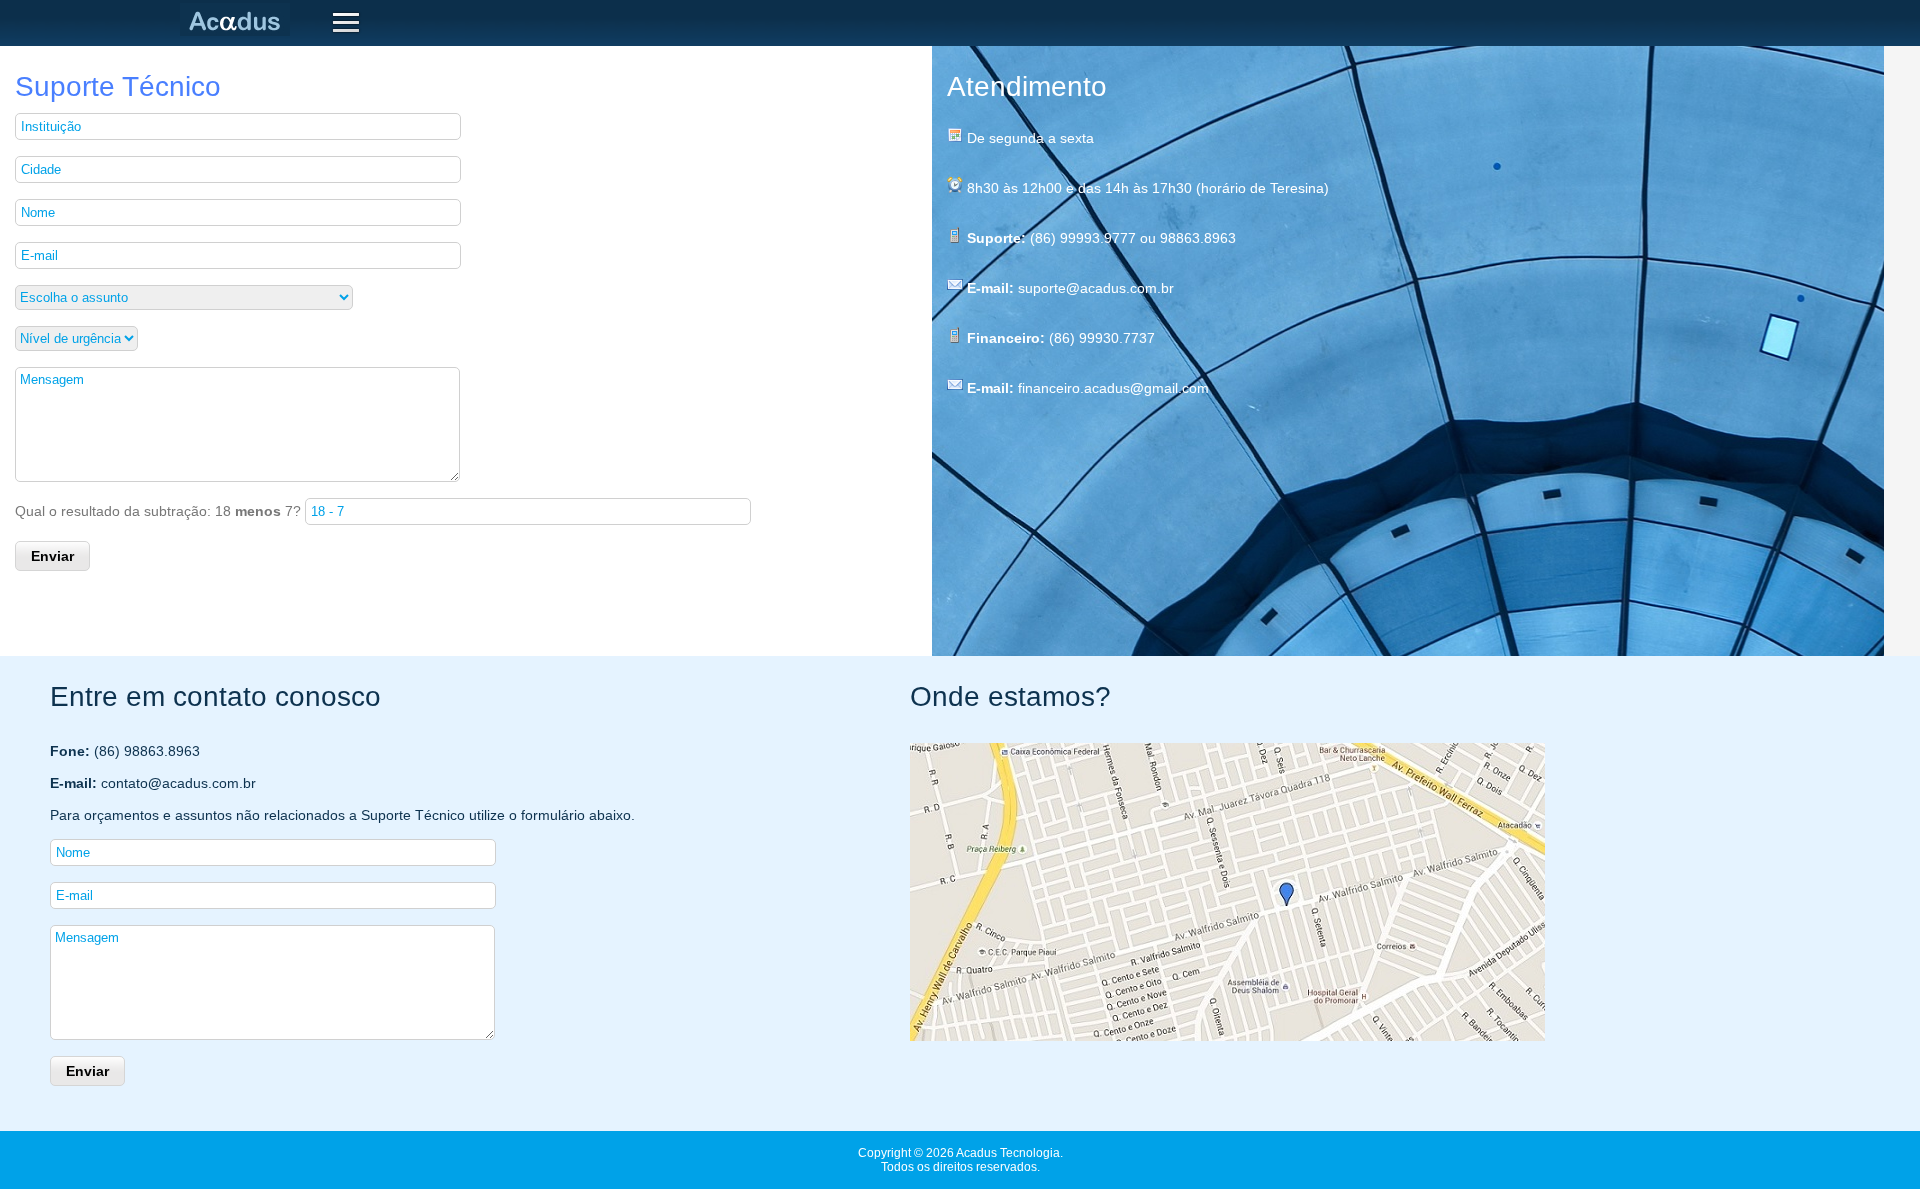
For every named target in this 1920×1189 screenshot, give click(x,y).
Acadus (239, 20)
